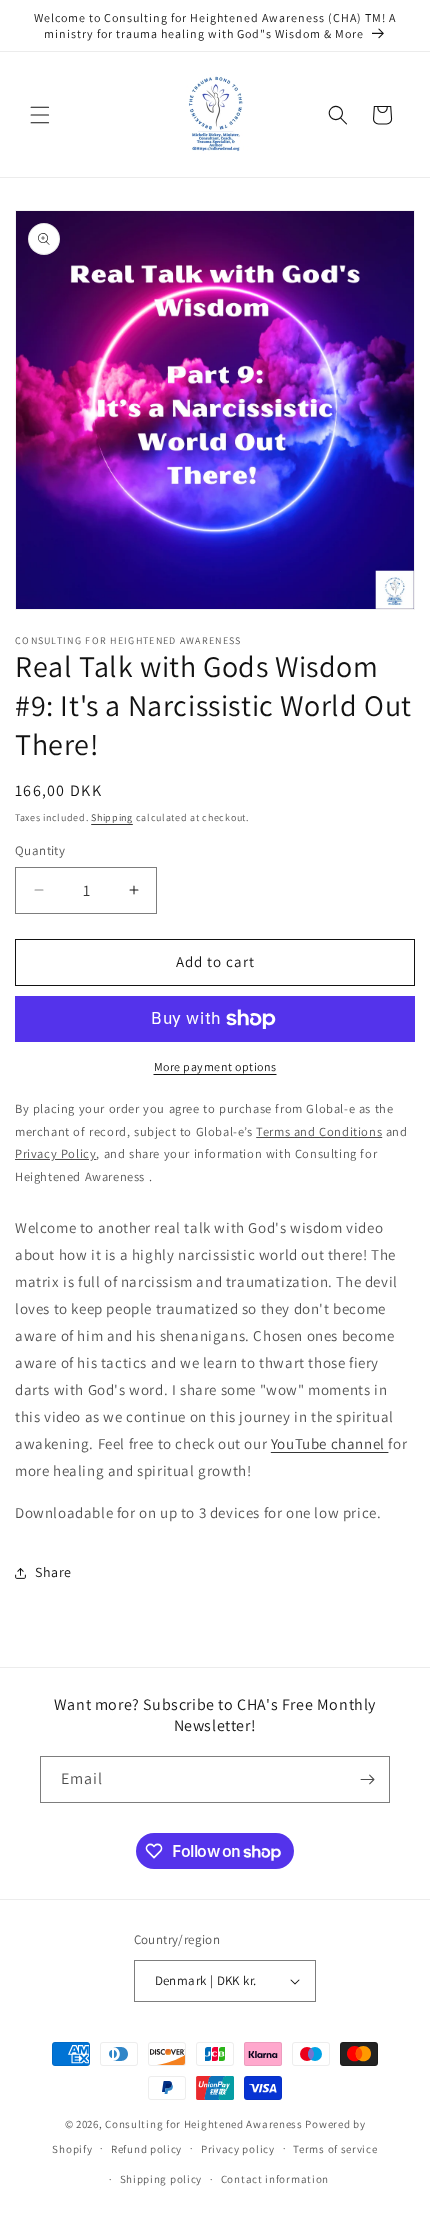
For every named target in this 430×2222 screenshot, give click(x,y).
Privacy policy (238, 2149)
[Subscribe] (367, 1779)
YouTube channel (330, 1443)
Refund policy (146, 2149)
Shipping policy (161, 2179)
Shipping (112, 817)
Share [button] (53, 1572)
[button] (40, 115)
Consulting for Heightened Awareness (205, 2124)
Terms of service (335, 2149)
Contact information (275, 2179)
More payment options (215, 1066)
